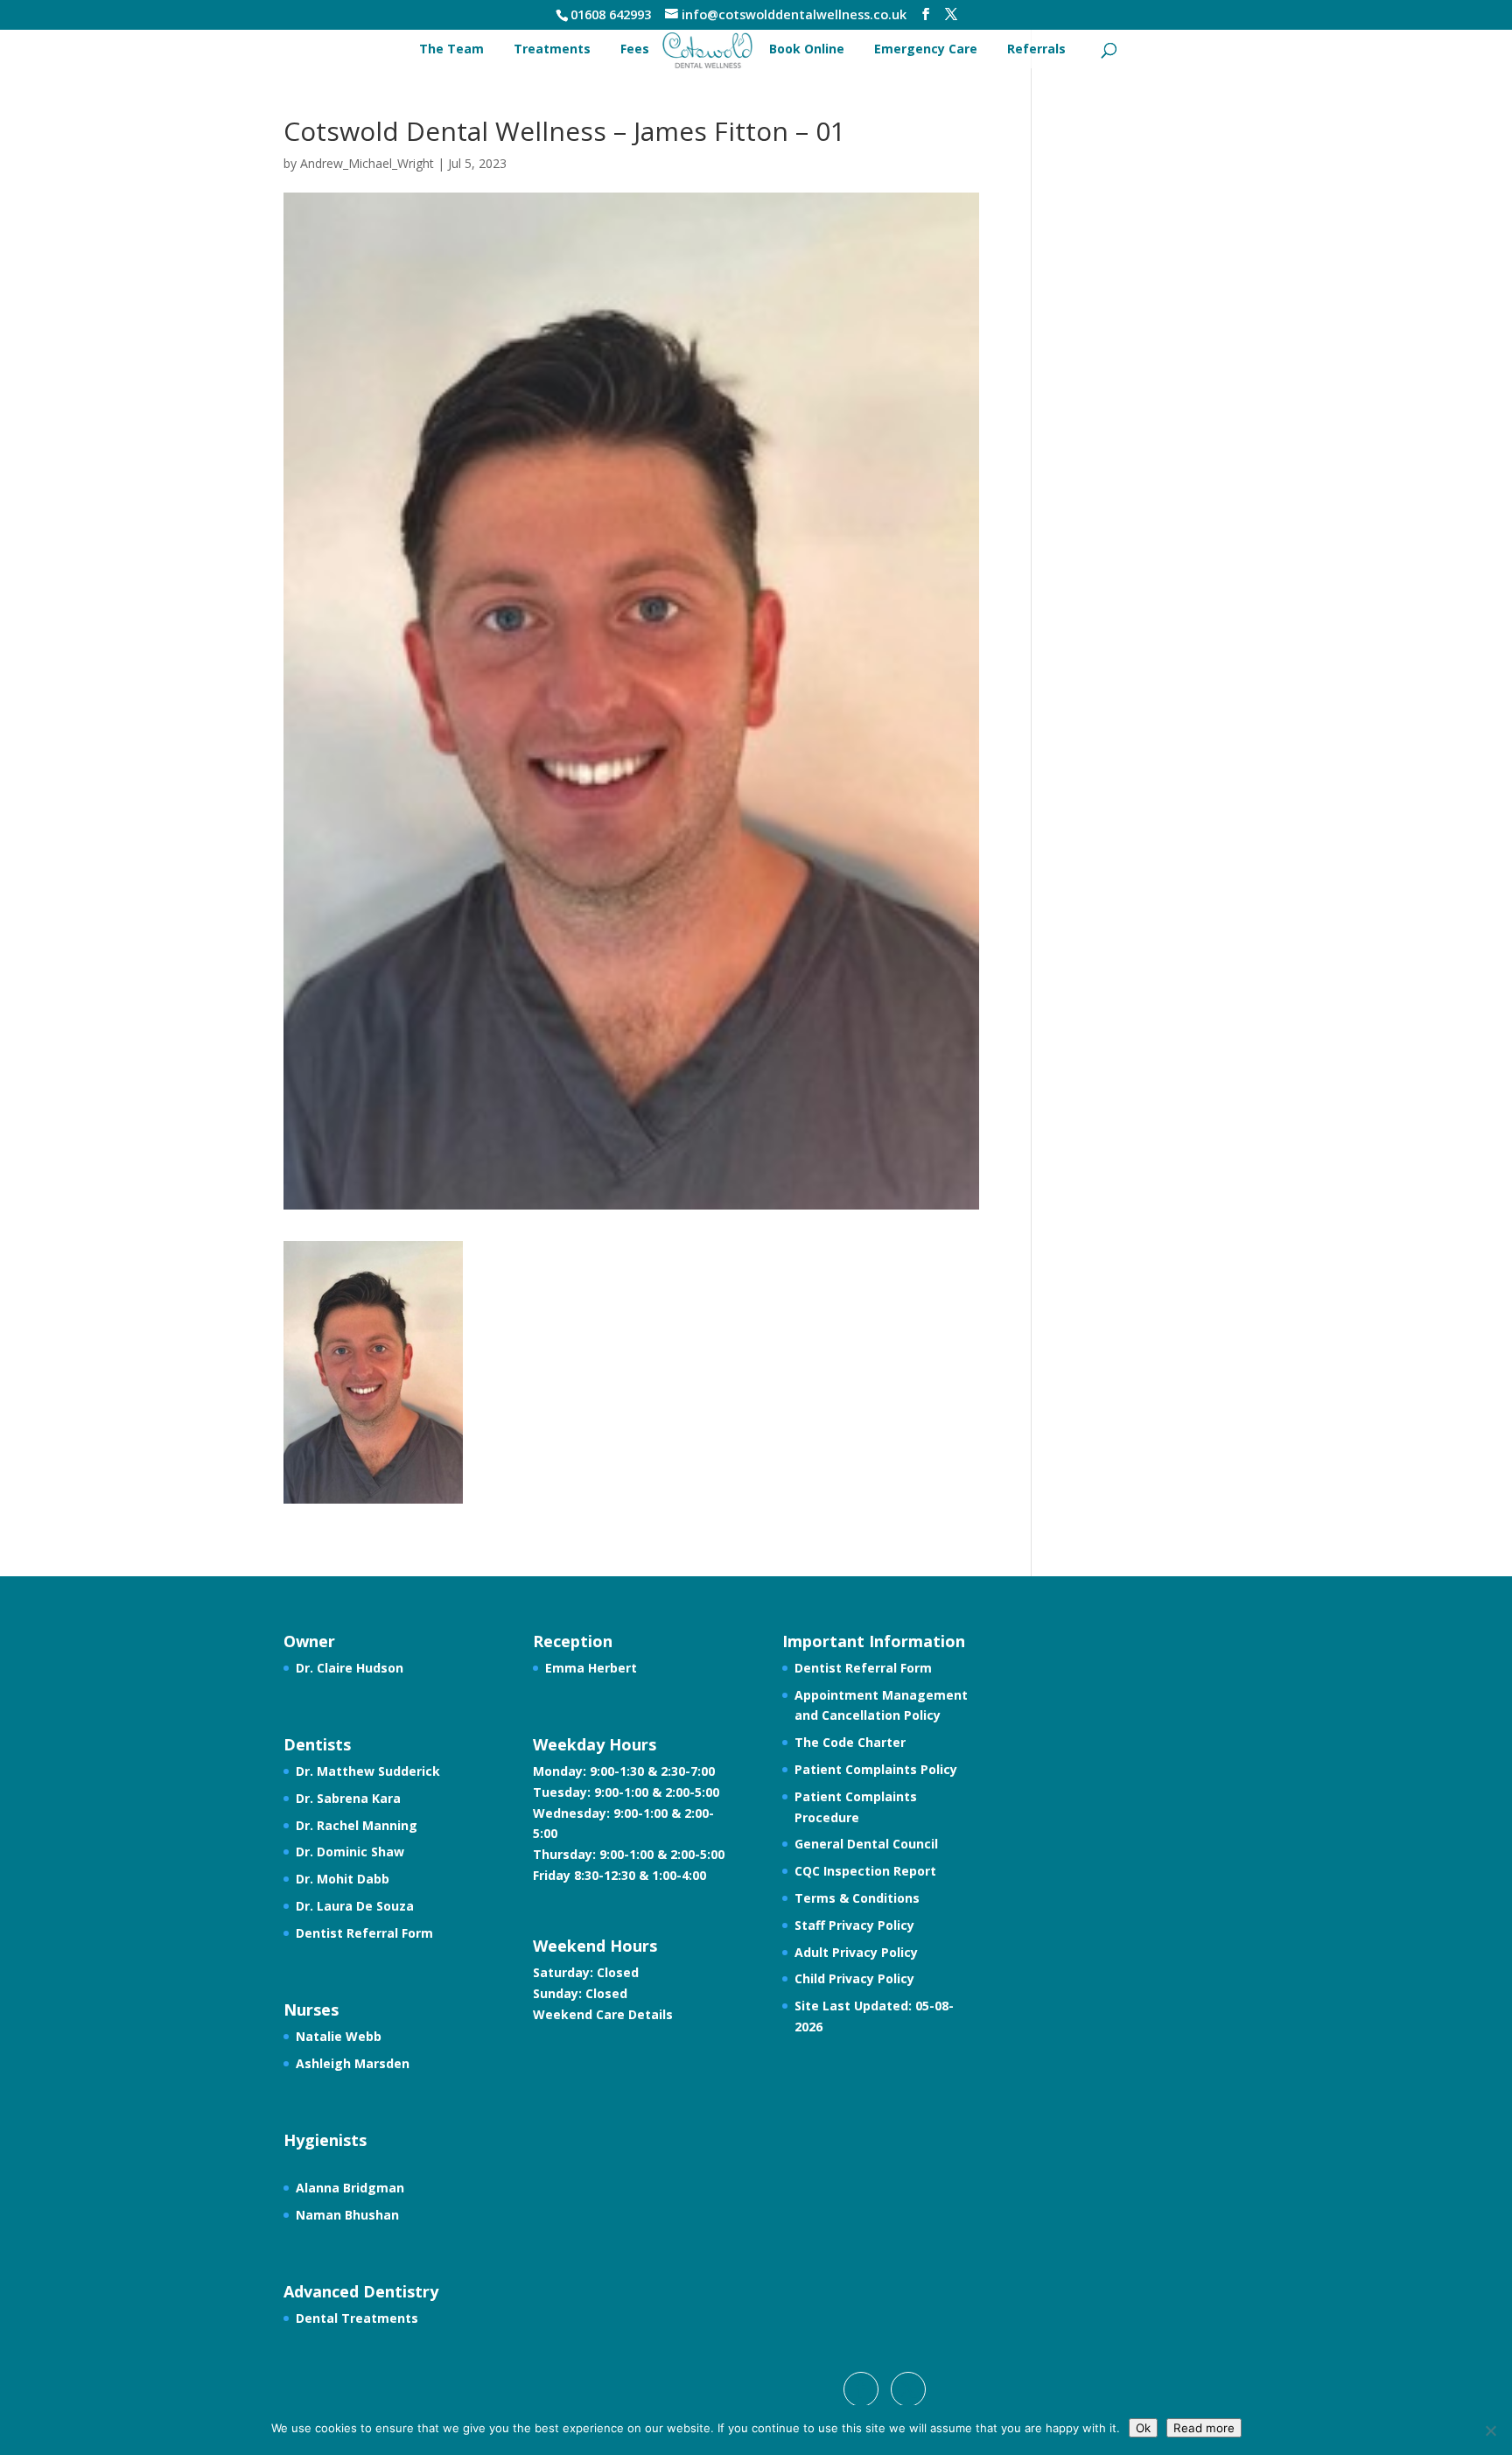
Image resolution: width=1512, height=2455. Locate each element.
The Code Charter (850, 1742)
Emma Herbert (591, 1668)
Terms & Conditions (857, 1898)
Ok (1143, 2428)
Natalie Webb (339, 2036)
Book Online (807, 49)
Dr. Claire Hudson (350, 1668)
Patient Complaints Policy (876, 1769)
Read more (1204, 2428)
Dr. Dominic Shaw (350, 1852)
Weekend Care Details (603, 2014)
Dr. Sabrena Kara (348, 1798)
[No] (1490, 2430)
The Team (451, 49)
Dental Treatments (357, 2318)
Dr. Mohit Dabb (343, 1879)
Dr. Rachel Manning (357, 1825)
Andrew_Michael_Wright (367, 163)
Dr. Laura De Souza (355, 1906)
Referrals (1036, 49)
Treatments (552, 49)
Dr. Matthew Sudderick (368, 1771)
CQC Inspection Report (865, 1871)
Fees (635, 49)
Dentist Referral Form (364, 1933)
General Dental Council (866, 1844)
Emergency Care (926, 49)
